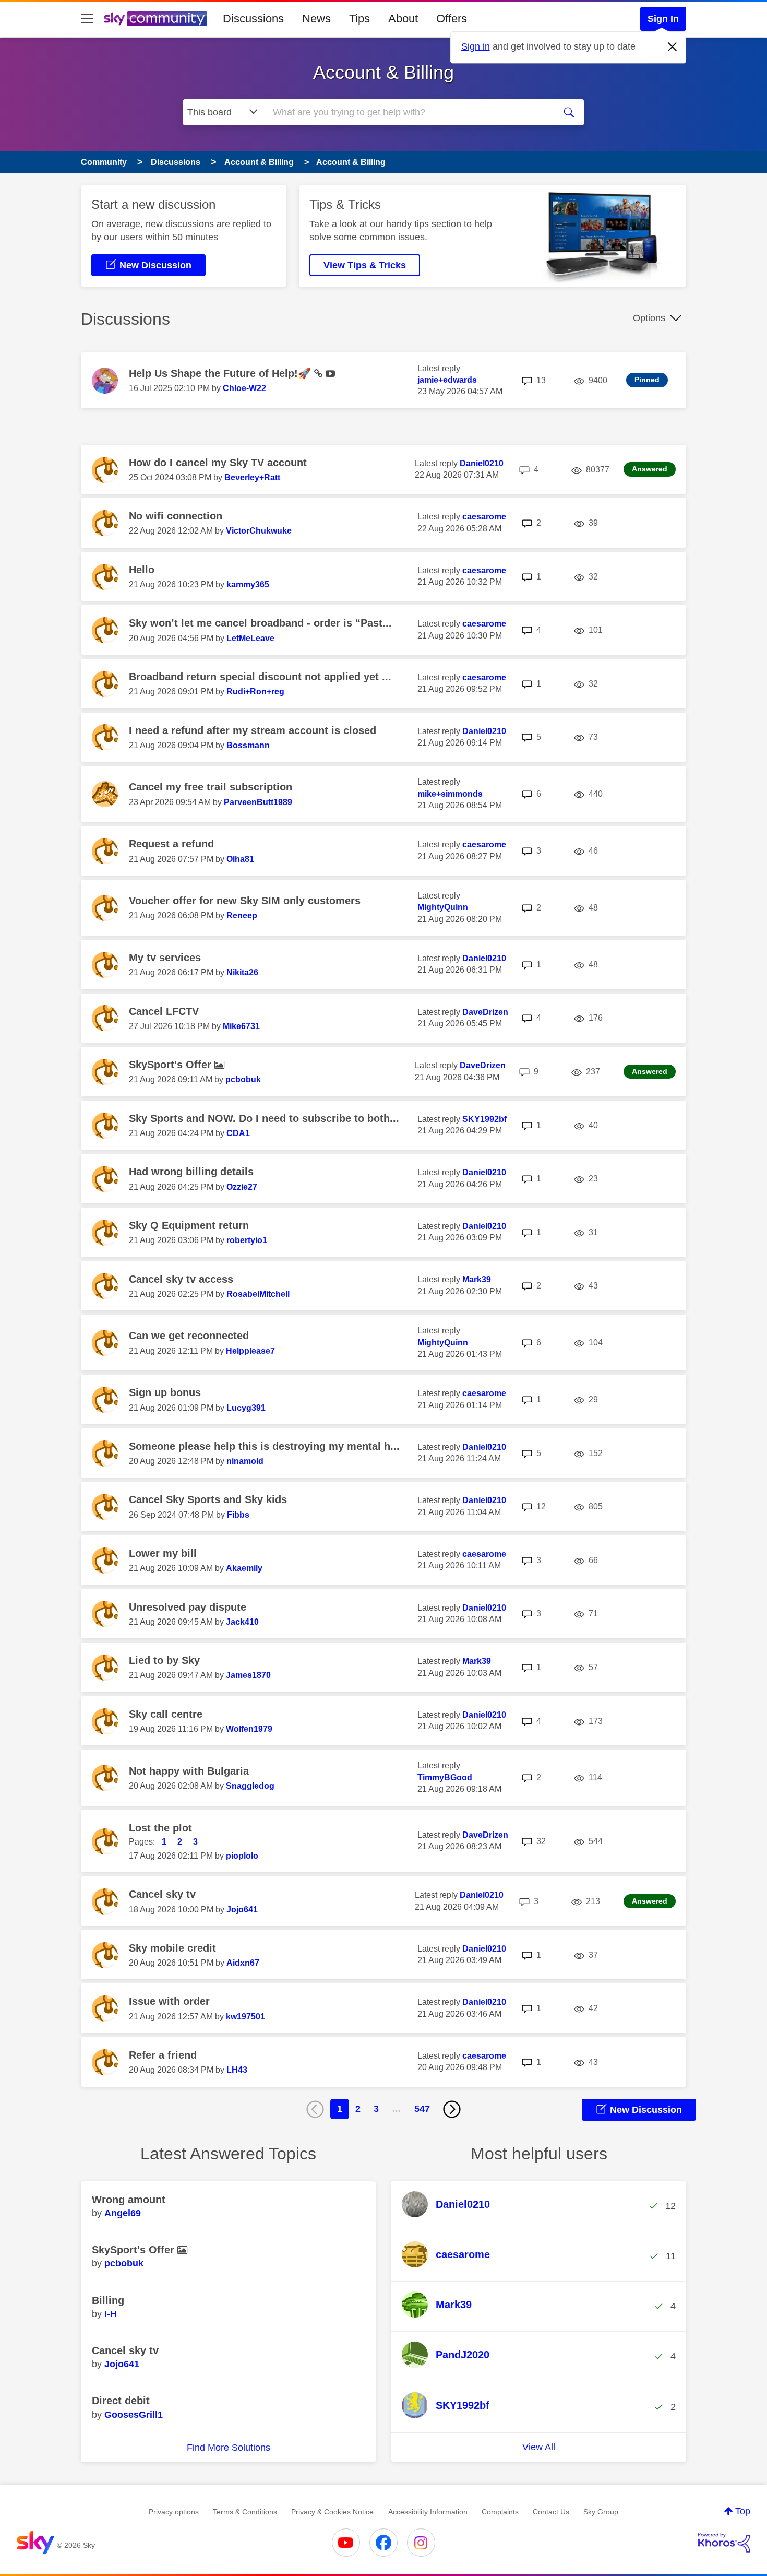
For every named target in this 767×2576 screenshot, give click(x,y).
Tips (359, 19)
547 (422, 2109)
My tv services (165, 958)
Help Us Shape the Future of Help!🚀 (221, 373)
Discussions (253, 19)
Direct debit (121, 2401)
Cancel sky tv (162, 1894)
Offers (452, 19)
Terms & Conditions (245, 2512)
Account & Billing (383, 72)
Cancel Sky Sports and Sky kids (208, 1499)
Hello (142, 570)
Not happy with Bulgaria (189, 1771)
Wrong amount (129, 2200)
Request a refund (171, 844)
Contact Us (551, 2512)
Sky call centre (166, 1714)
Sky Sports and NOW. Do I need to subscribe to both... (264, 1118)
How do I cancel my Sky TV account (218, 463)
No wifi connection (176, 516)
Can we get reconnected (189, 1336)
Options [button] (649, 318)
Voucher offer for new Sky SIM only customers (245, 901)
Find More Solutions (229, 2448)
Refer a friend (163, 2055)
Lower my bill (163, 1553)
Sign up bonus (165, 1392)
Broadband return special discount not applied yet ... (260, 677)
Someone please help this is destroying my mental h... (264, 1446)
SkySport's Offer (172, 1065)
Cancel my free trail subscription (211, 787)
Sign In (663, 19)
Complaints (500, 2512)
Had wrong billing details (191, 1172)
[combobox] (409, 112)
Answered (650, 469)
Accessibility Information (428, 2512)
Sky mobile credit (172, 1948)
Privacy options (174, 2512)
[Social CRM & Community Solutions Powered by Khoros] (724, 2543)
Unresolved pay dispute (188, 1607)
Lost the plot (160, 1828)
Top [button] (743, 2511)
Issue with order (169, 2001)
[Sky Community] (155, 19)
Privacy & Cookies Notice (332, 2512)
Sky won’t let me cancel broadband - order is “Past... (260, 623)
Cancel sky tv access (181, 1279)
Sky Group (601, 2512)
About (403, 19)
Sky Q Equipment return (189, 1225)
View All (539, 2447)
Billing (108, 2300)
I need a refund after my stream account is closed (253, 730)
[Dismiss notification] (673, 47)
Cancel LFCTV (164, 1011)
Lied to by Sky (164, 1660)
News (316, 19)
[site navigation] (87, 19)
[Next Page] (452, 2109)
